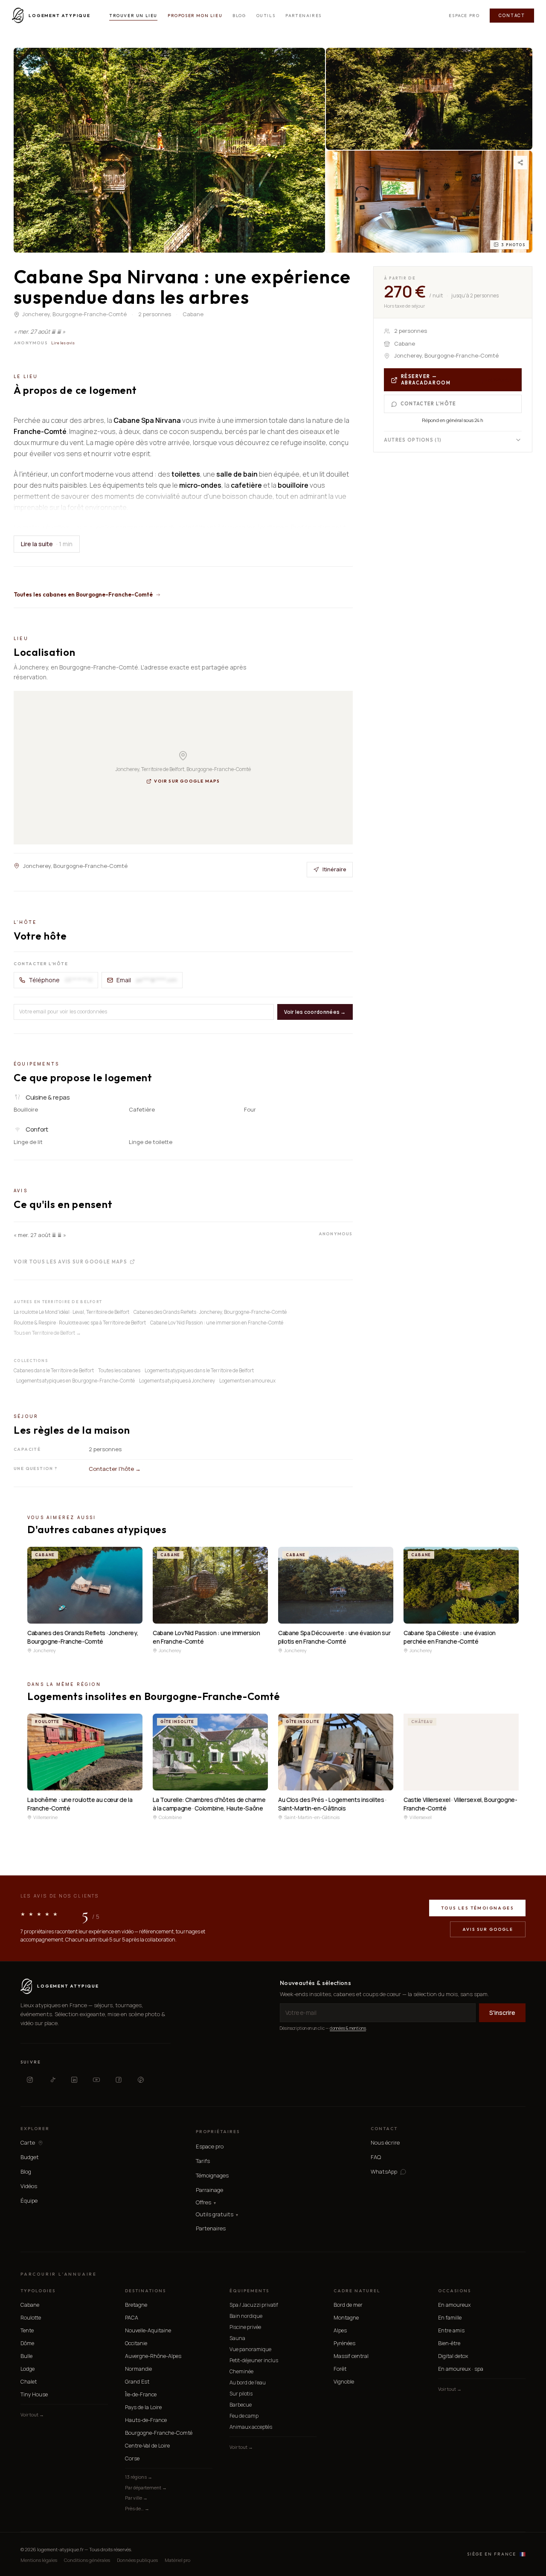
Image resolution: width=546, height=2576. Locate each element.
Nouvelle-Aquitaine (148, 2330)
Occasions (455, 2291)
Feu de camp (244, 2416)
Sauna (237, 2338)
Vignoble (344, 2382)
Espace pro (464, 16)
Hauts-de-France (146, 2420)
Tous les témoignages (477, 1908)
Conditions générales (87, 2560)
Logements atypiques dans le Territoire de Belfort (199, 1370)
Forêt (340, 2369)
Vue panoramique (250, 2349)
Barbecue (241, 2405)
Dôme (27, 2343)
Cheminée (241, 2371)
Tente (27, 2330)
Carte (28, 2143)
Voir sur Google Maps (187, 781)
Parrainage (209, 2190)
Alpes (340, 2330)
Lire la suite (47, 544)
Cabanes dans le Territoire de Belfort (54, 1370)
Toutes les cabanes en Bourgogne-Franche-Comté (83, 594)
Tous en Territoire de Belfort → (47, 1333)
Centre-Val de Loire (147, 2446)
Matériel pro (177, 2560)
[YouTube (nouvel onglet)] (96, 2080)
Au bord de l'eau (248, 2382)
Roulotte (31, 2318)
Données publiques (137, 2560)
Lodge (28, 2369)
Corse (132, 2458)
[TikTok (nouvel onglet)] (52, 2080)
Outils (266, 16)
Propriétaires (218, 2132)
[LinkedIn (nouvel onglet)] (74, 2080)
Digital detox (453, 2356)
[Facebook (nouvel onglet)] (119, 2080)
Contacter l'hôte (428, 404)
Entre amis (451, 2330)
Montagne (346, 2318)
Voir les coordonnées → (315, 1011)
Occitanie (136, 2343)
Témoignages (212, 2175)
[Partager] (520, 163)
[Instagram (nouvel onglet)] (30, 2080)
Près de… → (137, 2508)
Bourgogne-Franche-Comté (159, 2433)
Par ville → (136, 2498)
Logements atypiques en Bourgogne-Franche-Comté (76, 1381)
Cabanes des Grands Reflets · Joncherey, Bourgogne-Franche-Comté (210, 1312)
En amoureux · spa (461, 2369)
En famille (450, 2318)
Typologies (38, 2291)
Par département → (146, 2487)
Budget (30, 2157)
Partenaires (303, 16)
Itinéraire (334, 869)
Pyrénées (344, 2343)
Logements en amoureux (247, 1381)
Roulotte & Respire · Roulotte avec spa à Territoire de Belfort (80, 1323)
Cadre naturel (357, 2291)
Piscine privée (245, 2327)
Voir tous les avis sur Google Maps (70, 1262)
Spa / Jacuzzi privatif (254, 2305)
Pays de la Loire (143, 2407)
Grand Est (137, 2382)
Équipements (249, 2291)
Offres (206, 2202)
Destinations (145, 2291)
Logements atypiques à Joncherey (177, 1381)
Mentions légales (39, 2560)
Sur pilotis (241, 2394)
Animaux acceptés (251, 2427)
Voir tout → (32, 2414)
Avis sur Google (488, 1929)
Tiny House (34, 2394)
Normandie (138, 2369)
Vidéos (29, 2186)
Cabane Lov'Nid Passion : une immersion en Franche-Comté (217, 1323)
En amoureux (454, 2305)
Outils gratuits (217, 2214)
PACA (132, 2318)
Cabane (30, 2305)
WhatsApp (384, 2172)
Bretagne (136, 2305)
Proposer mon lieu (195, 16)
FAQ (376, 2157)
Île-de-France (141, 2394)
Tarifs (203, 2161)
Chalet (29, 2382)
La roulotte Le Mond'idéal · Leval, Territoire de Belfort (71, 1312)
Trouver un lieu (133, 16)
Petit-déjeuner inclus (254, 2360)
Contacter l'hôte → (115, 1469)
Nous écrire (385, 2142)
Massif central (351, 2356)
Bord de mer (348, 2305)
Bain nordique (246, 2316)
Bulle (26, 2356)
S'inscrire (502, 2013)
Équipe (29, 2201)
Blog (239, 16)
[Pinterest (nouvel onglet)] (141, 2080)
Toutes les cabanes (119, 1370)
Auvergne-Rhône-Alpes (153, 2356)
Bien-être (449, 2343)
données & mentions (348, 2028)
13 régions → (139, 2477)
